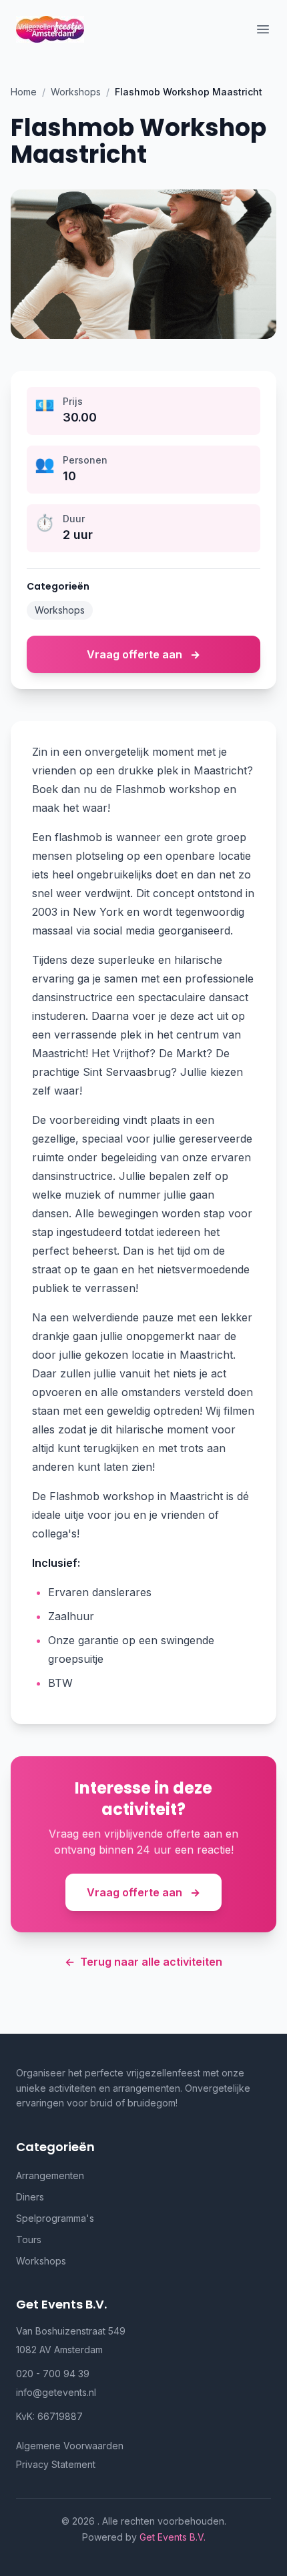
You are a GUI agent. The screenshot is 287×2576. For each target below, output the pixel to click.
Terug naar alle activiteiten (143, 1962)
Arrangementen (50, 2175)
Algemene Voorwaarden (70, 2446)
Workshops (76, 92)
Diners (30, 2197)
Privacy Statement (56, 2464)
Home (24, 92)
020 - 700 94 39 (53, 2374)
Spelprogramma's (55, 2218)
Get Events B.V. (173, 2537)
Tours (29, 2239)
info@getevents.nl (56, 2392)
